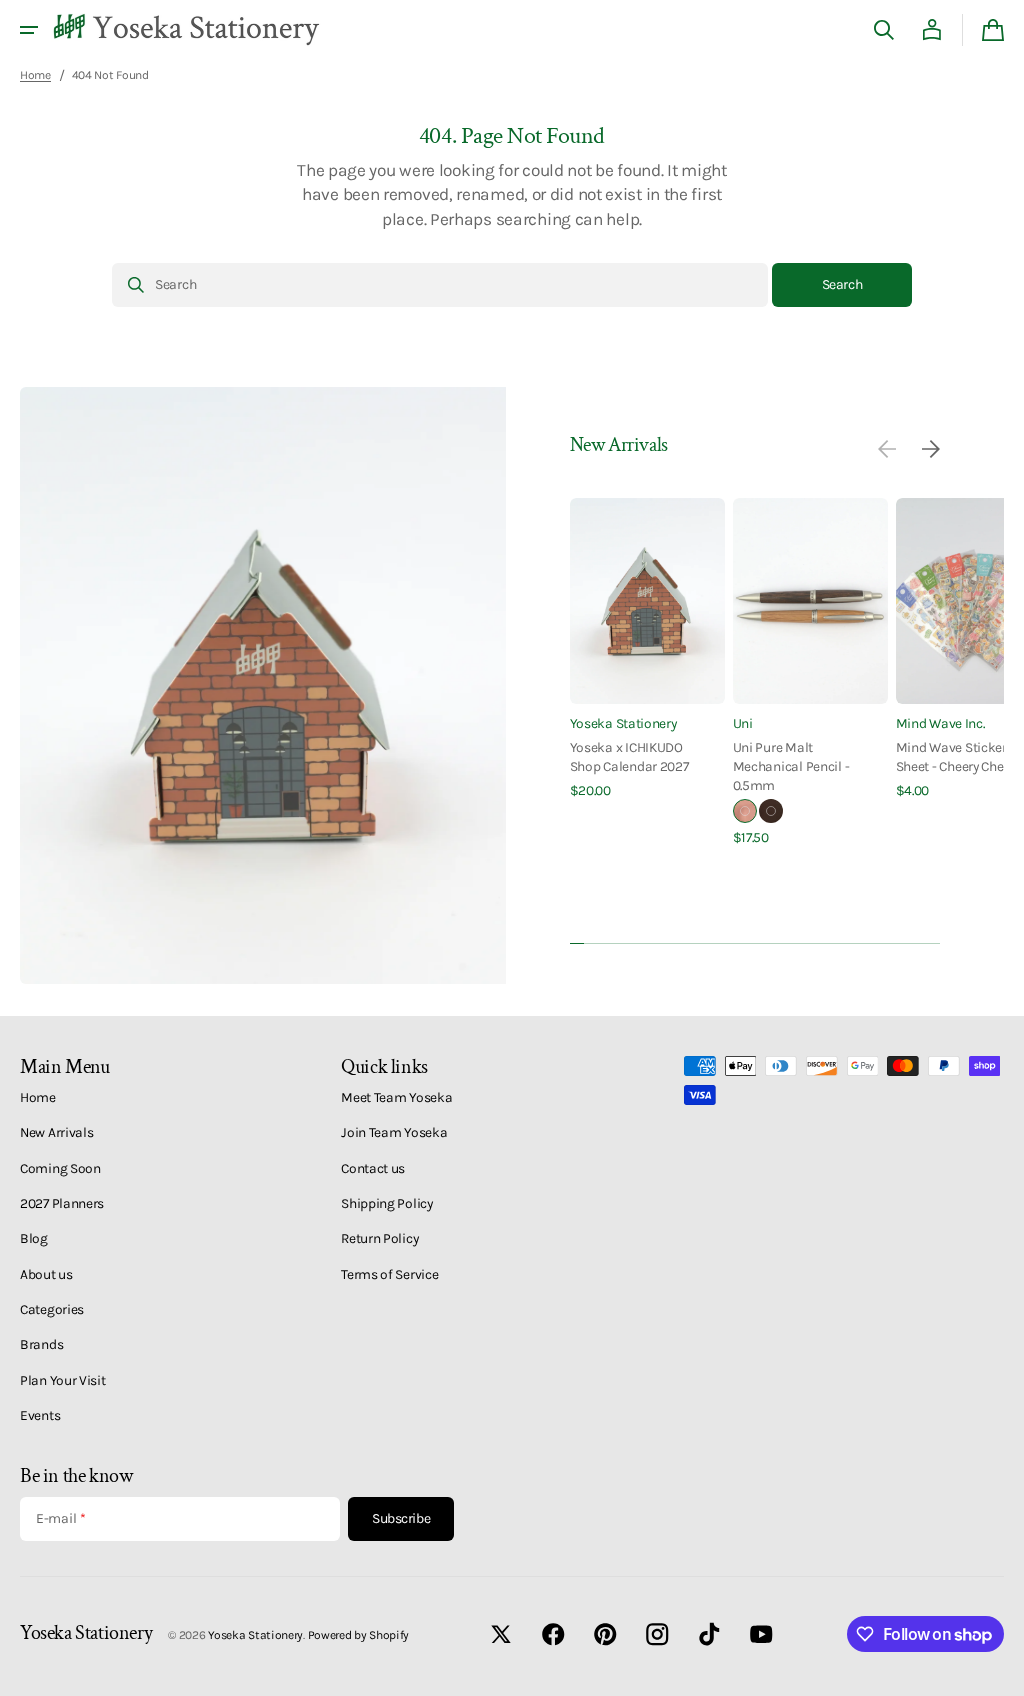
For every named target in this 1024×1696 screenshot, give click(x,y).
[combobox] (440, 285)
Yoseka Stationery (623, 723)
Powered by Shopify (359, 1635)
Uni (743, 723)
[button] (29, 30)
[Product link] (647, 649)
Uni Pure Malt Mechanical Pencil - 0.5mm (791, 766)
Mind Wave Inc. (940, 723)
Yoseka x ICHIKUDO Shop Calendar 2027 (629, 756)
